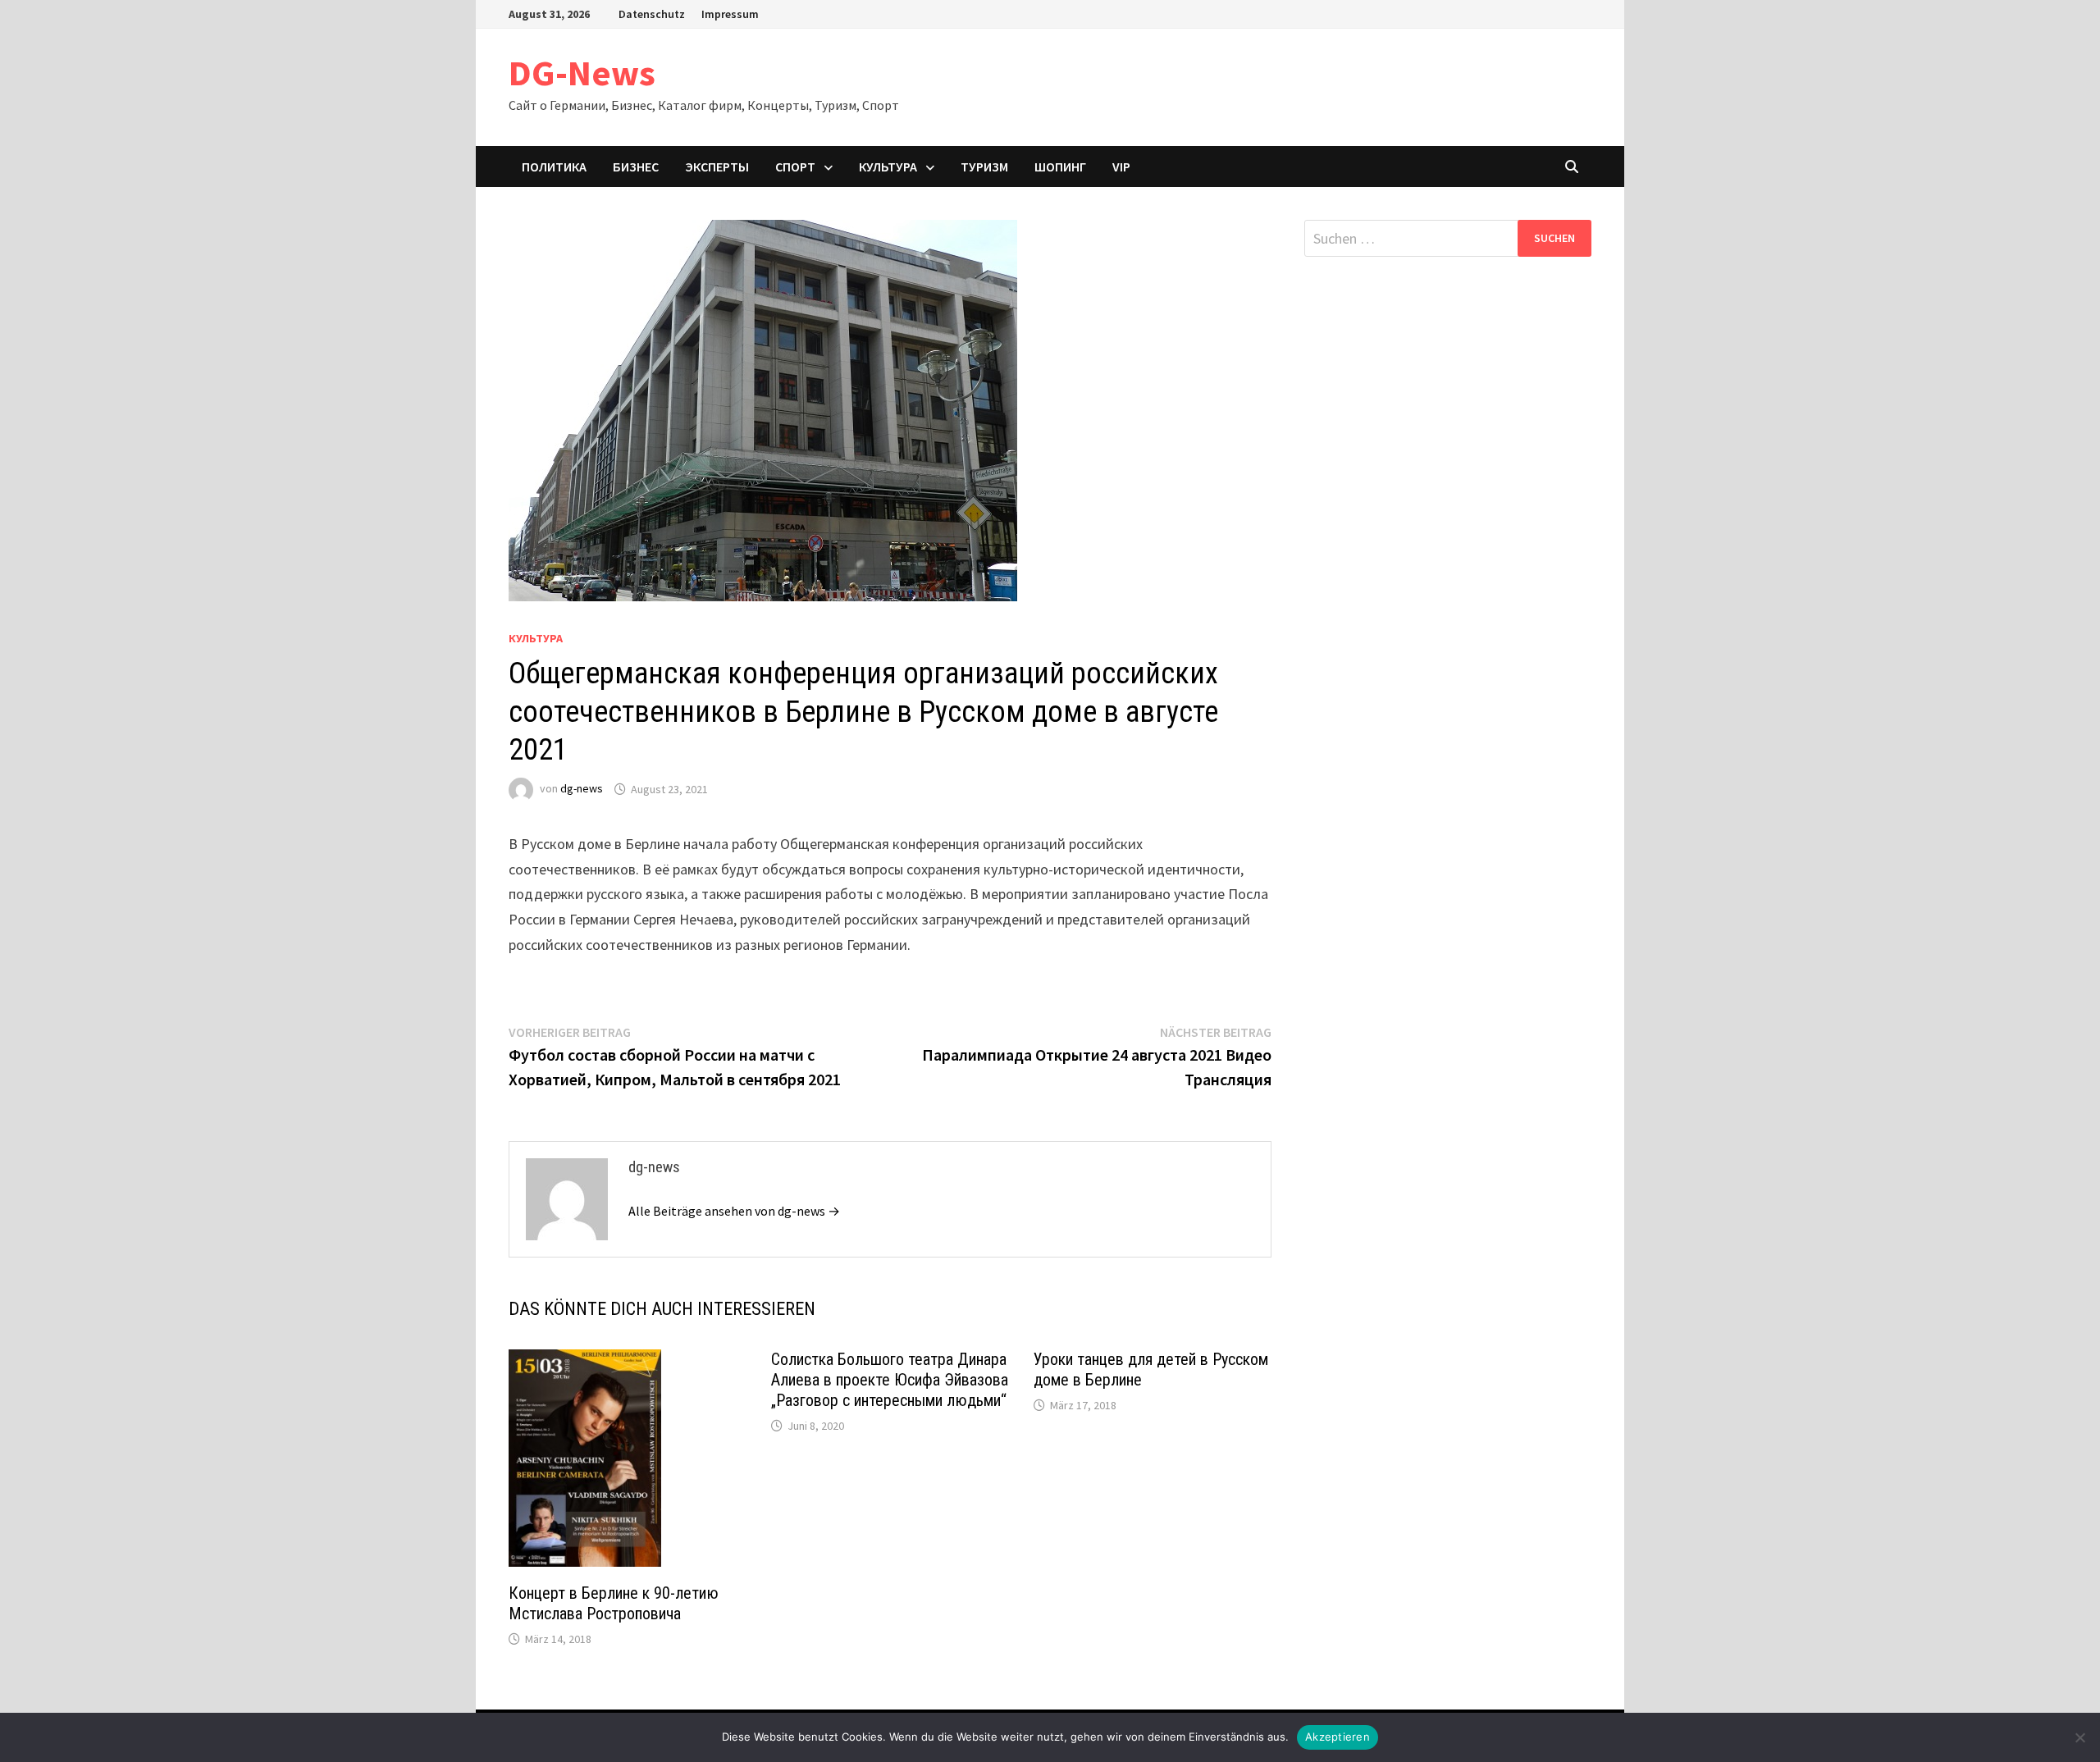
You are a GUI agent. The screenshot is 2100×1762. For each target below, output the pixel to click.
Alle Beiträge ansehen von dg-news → (734, 1211)
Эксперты (717, 167)
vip (1121, 167)
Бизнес (636, 167)
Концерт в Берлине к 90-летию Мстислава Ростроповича (614, 1603)
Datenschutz (652, 14)
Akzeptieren (1338, 1737)
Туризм (984, 167)
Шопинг (1060, 167)
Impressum (730, 14)
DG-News (582, 73)
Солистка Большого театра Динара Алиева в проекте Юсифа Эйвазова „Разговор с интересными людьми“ (890, 1380)
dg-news (582, 789)
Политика (554, 167)
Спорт (795, 167)
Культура (888, 167)
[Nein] (2079, 1737)
